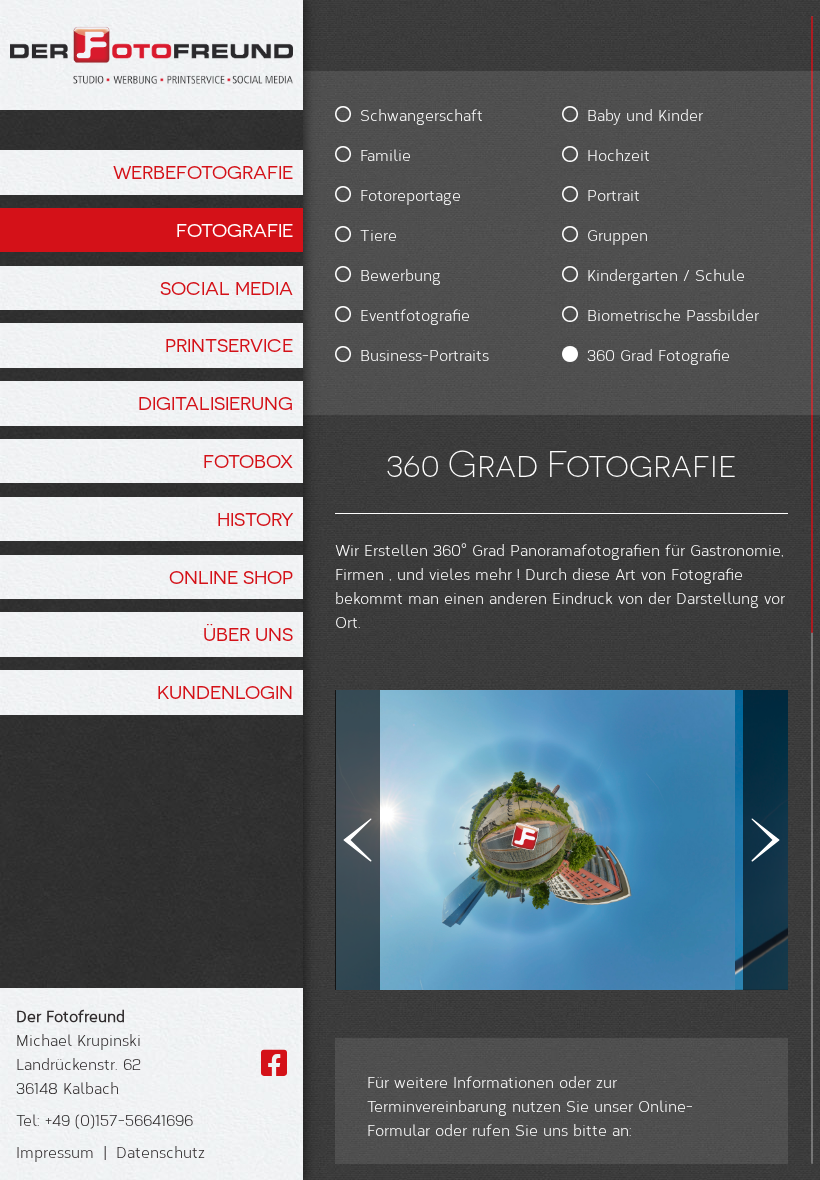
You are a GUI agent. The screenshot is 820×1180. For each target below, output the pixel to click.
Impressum (55, 1151)
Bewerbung (400, 274)
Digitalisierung (215, 403)
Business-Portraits (424, 354)
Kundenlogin (225, 692)
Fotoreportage (410, 194)
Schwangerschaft (421, 114)
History (255, 519)
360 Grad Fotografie (658, 354)
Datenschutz (160, 1151)
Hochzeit (618, 154)
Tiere (378, 234)
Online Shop (231, 577)
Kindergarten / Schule (666, 274)
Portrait (613, 194)
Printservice (229, 345)
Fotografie (234, 230)
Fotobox (248, 461)
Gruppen (617, 234)
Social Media (226, 288)
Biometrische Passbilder (673, 314)
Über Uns (248, 634)
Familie (385, 154)
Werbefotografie (203, 172)
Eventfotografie (415, 314)
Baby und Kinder (645, 114)
